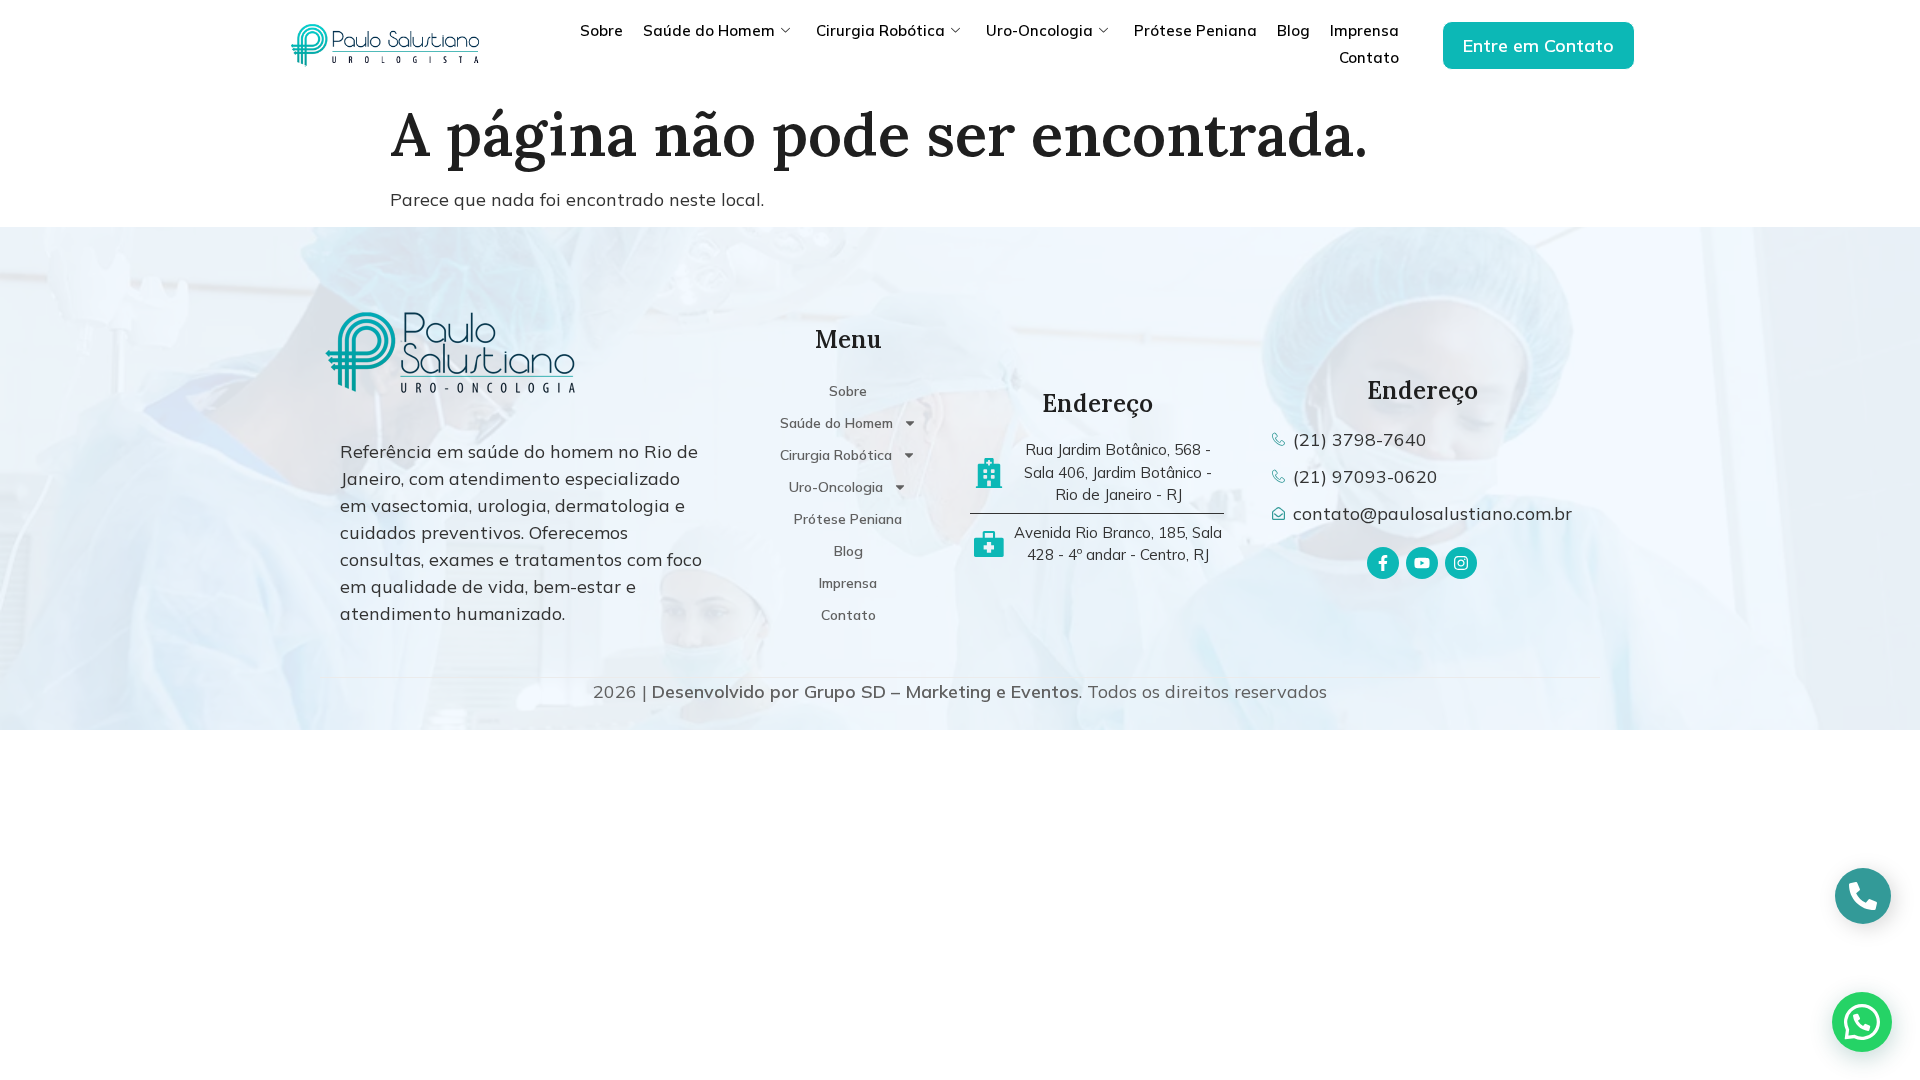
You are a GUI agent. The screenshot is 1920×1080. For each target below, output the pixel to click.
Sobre (601, 30)
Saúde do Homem (709, 30)
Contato (1369, 57)
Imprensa (1364, 30)
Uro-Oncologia (1039, 30)
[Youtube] (1422, 563)
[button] (1862, 1022)
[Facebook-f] (1383, 563)
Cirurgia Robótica (880, 30)
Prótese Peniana (1195, 30)
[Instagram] (1461, 563)
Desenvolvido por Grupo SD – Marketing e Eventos (865, 691)
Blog (1293, 30)
